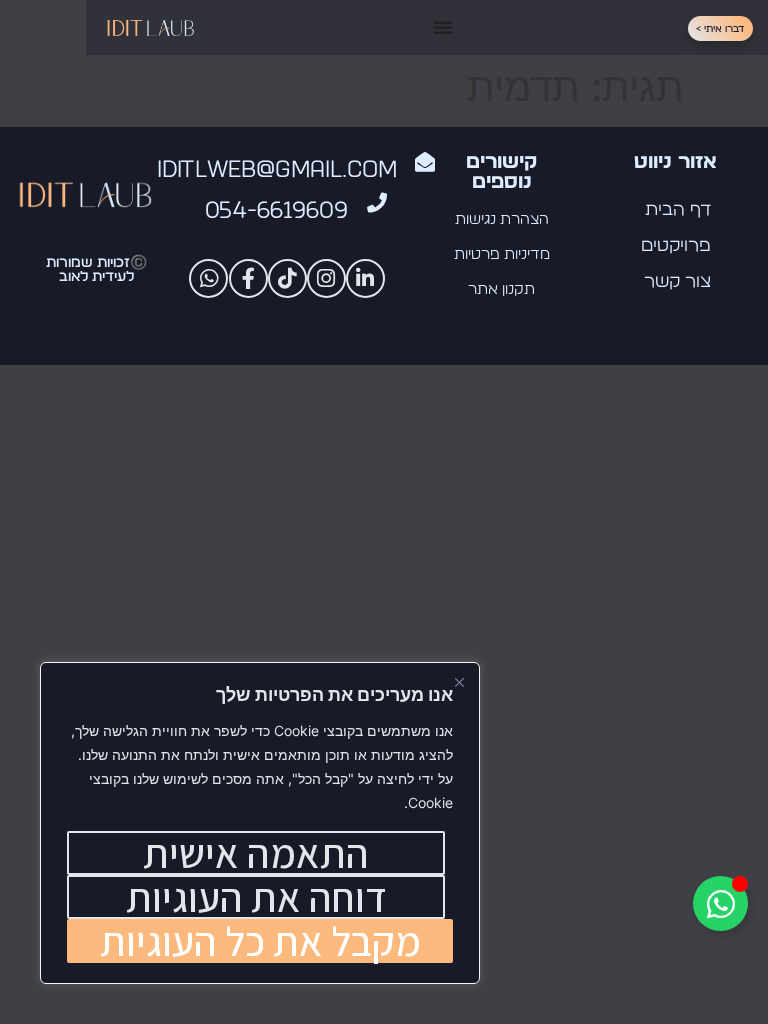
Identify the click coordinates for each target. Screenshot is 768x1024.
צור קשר (677, 282)
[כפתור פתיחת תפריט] (443, 27)
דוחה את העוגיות (256, 897)
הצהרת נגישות (502, 219)
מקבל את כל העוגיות (260, 941)
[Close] (459, 679)
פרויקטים (676, 246)
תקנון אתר (501, 289)
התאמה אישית (256, 853)
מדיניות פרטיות (502, 254)
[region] (260, 823)
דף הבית (678, 210)
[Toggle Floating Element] (720, 903)
